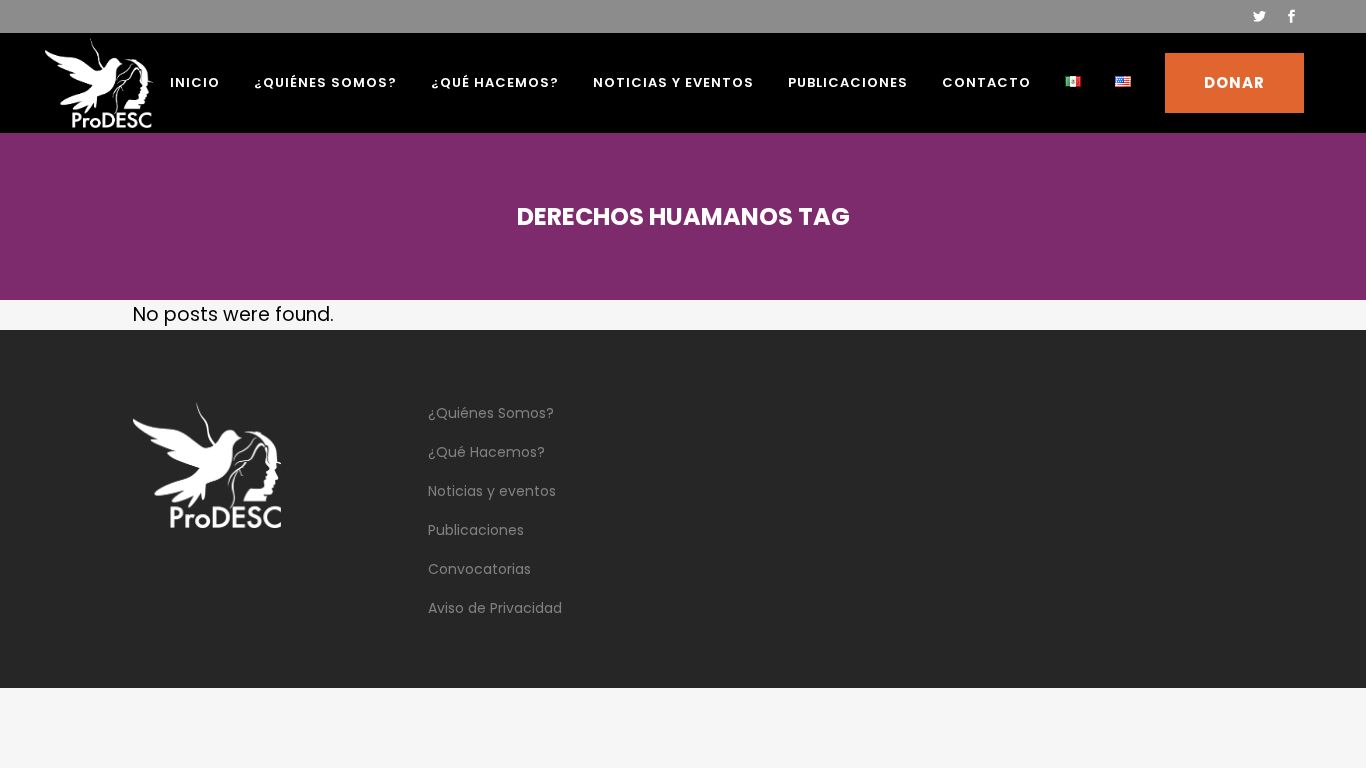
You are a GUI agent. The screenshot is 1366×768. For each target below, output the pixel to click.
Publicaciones (476, 530)
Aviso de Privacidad (495, 608)
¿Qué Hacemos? (486, 452)
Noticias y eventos (492, 491)
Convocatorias (479, 569)
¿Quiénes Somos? (491, 413)
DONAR (1234, 82)
